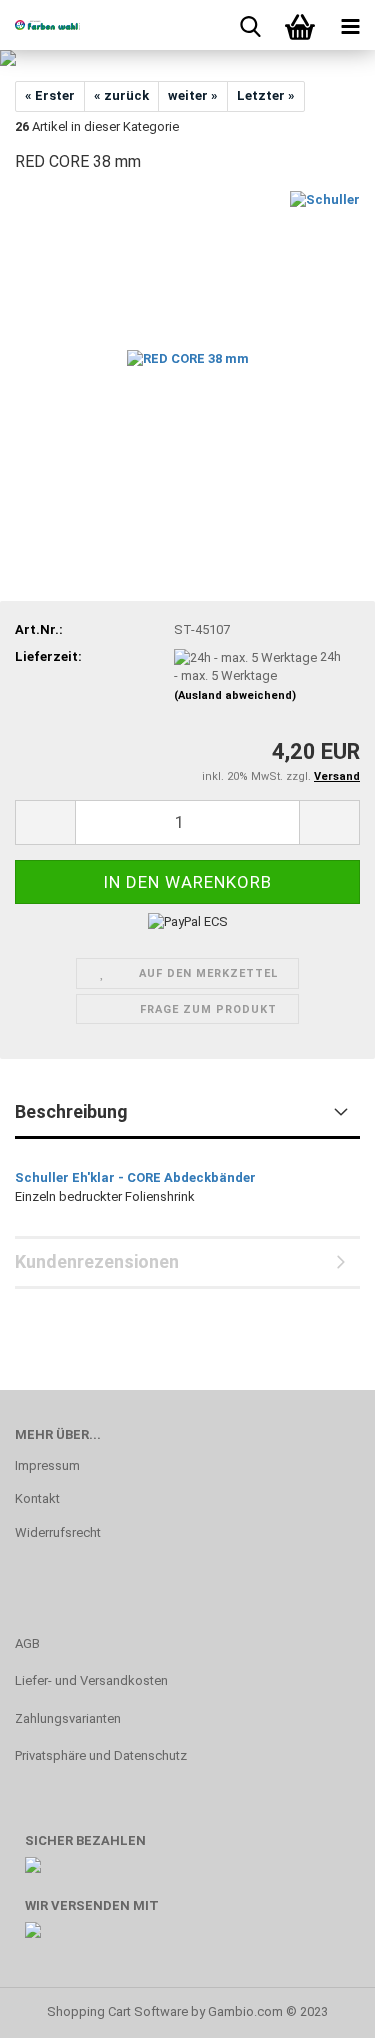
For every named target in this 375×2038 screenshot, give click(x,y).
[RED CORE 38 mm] (188, 340)
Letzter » (266, 95)
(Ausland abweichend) (235, 695)
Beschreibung (71, 1111)
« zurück (121, 95)
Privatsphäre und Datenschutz (101, 1755)
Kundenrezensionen (97, 1261)
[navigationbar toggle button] (350, 25)
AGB (27, 1643)
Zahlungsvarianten (68, 1718)
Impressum (47, 1465)
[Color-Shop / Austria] (40, 25)
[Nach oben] (320, 2008)
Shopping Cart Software (117, 2011)
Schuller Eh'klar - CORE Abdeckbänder (135, 1177)
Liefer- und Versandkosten (91, 1680)
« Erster (50, 95)
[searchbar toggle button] (250, 25)
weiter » (193, 95)
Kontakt (37, 1498)
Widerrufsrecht (58, 1532)
